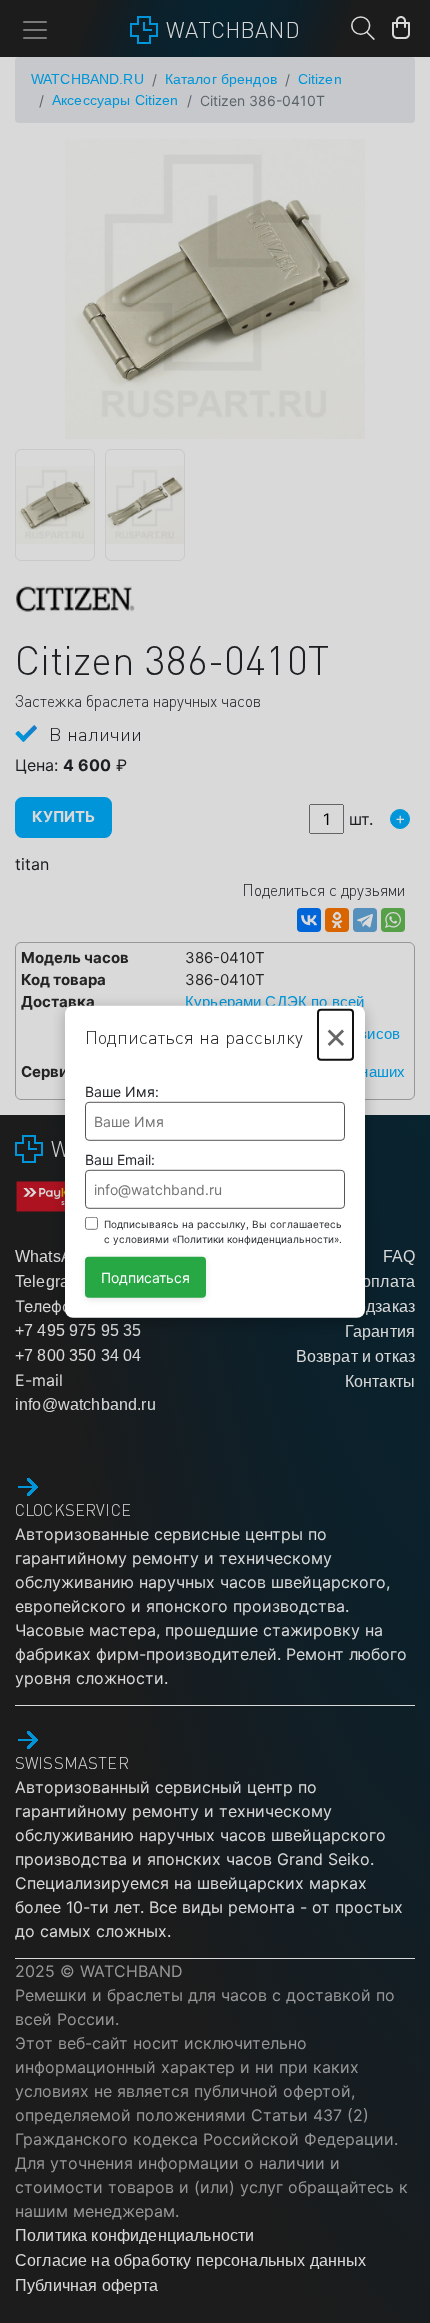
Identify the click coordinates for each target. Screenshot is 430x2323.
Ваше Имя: (122, 1091)
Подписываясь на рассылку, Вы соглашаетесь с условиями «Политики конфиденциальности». (223, 1231)
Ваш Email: (120, 1159)
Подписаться (145, 1277)
